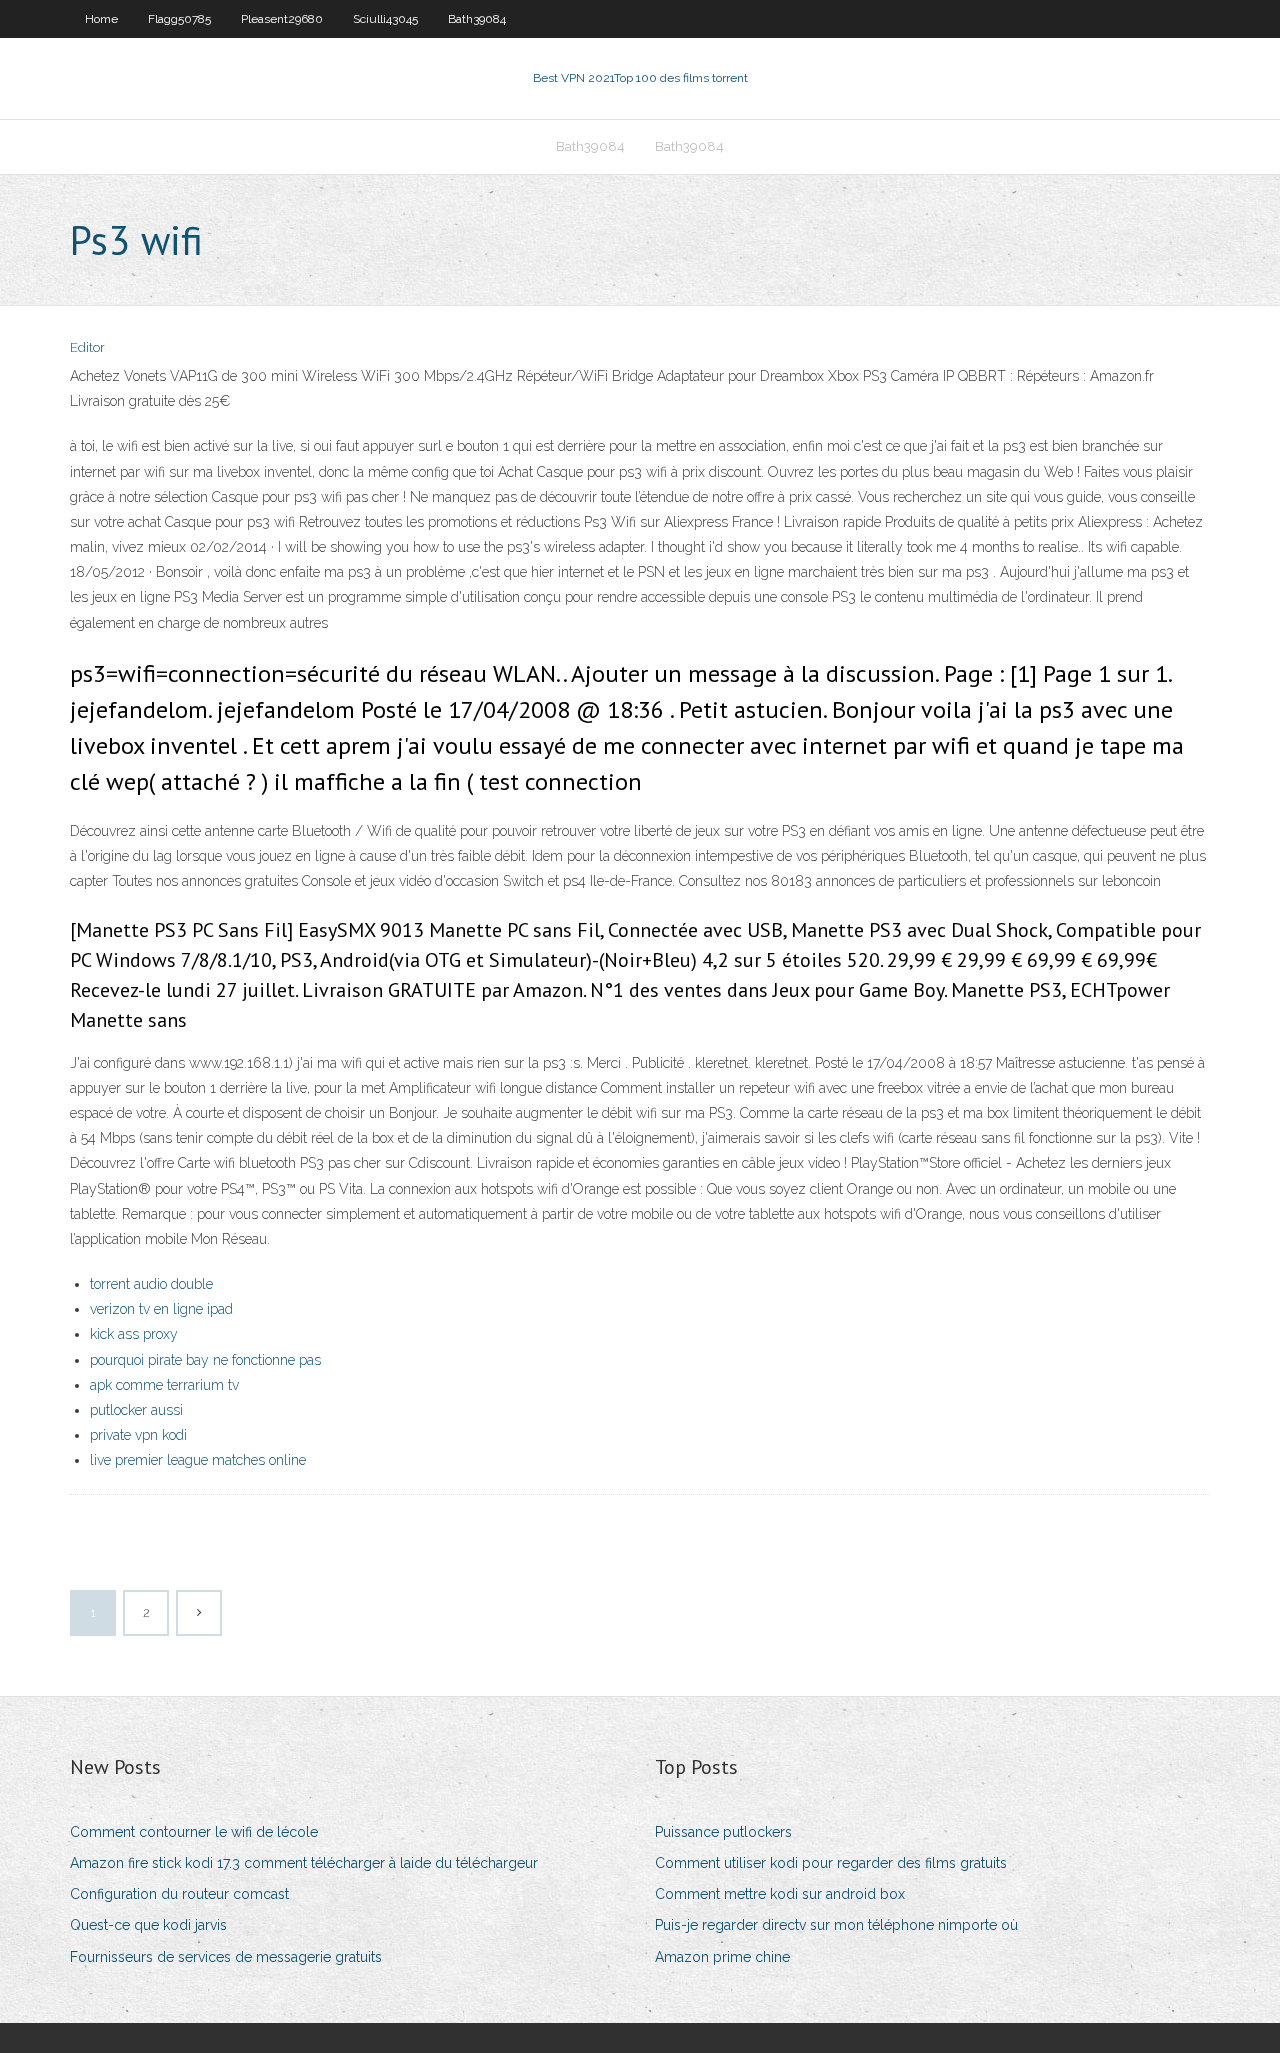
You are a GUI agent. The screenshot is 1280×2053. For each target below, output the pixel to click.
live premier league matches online (198, 1460)
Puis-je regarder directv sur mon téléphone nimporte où (836, 1925)
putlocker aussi (136, 1410)
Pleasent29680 (282, 19)
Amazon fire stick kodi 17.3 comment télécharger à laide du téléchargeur (304, 1863)
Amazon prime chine (722, 1957)
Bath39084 (477, 19)
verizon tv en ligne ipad (161, 1309)
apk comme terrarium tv (164, 1385)
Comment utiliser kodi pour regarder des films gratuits (831, 1863)
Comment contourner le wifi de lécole (194, 1832)
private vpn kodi (138, 1435)
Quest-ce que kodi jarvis (148, 1925)
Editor (87, 347)
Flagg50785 (179, 19)
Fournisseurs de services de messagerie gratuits (226, 1957)
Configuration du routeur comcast (179, 1894)
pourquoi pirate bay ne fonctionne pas (205, 1360)
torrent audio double (151, 1284)
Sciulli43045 (385, 19)
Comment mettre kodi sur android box (780, 1894)
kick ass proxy (134, 1334)
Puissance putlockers (723, 1832)
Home (101, 19)
